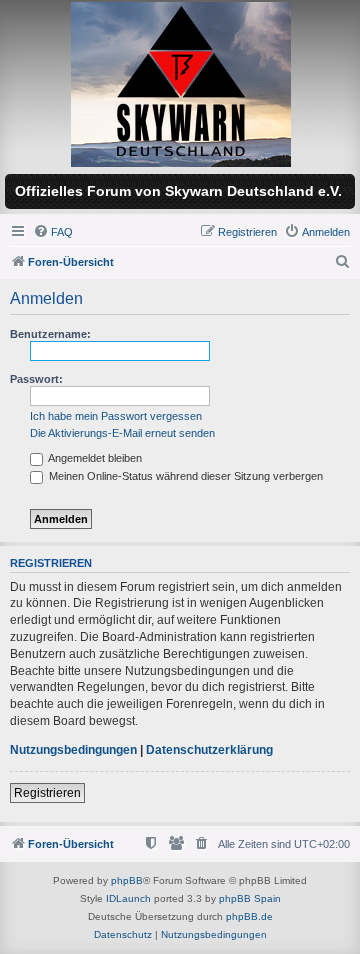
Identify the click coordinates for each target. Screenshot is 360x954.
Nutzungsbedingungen (73, 750)
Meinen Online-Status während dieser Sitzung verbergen (184, 476)
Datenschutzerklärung (209, 750)
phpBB (127, 880)
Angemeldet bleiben (94, 458)
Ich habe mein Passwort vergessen (116, 416)
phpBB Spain (250, 898)
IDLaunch (128, 898)
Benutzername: (50, 334)
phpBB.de (249, 916)
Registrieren (47, 793)
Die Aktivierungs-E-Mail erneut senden (122, 433)
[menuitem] (53, 232)
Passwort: (36, 379)
